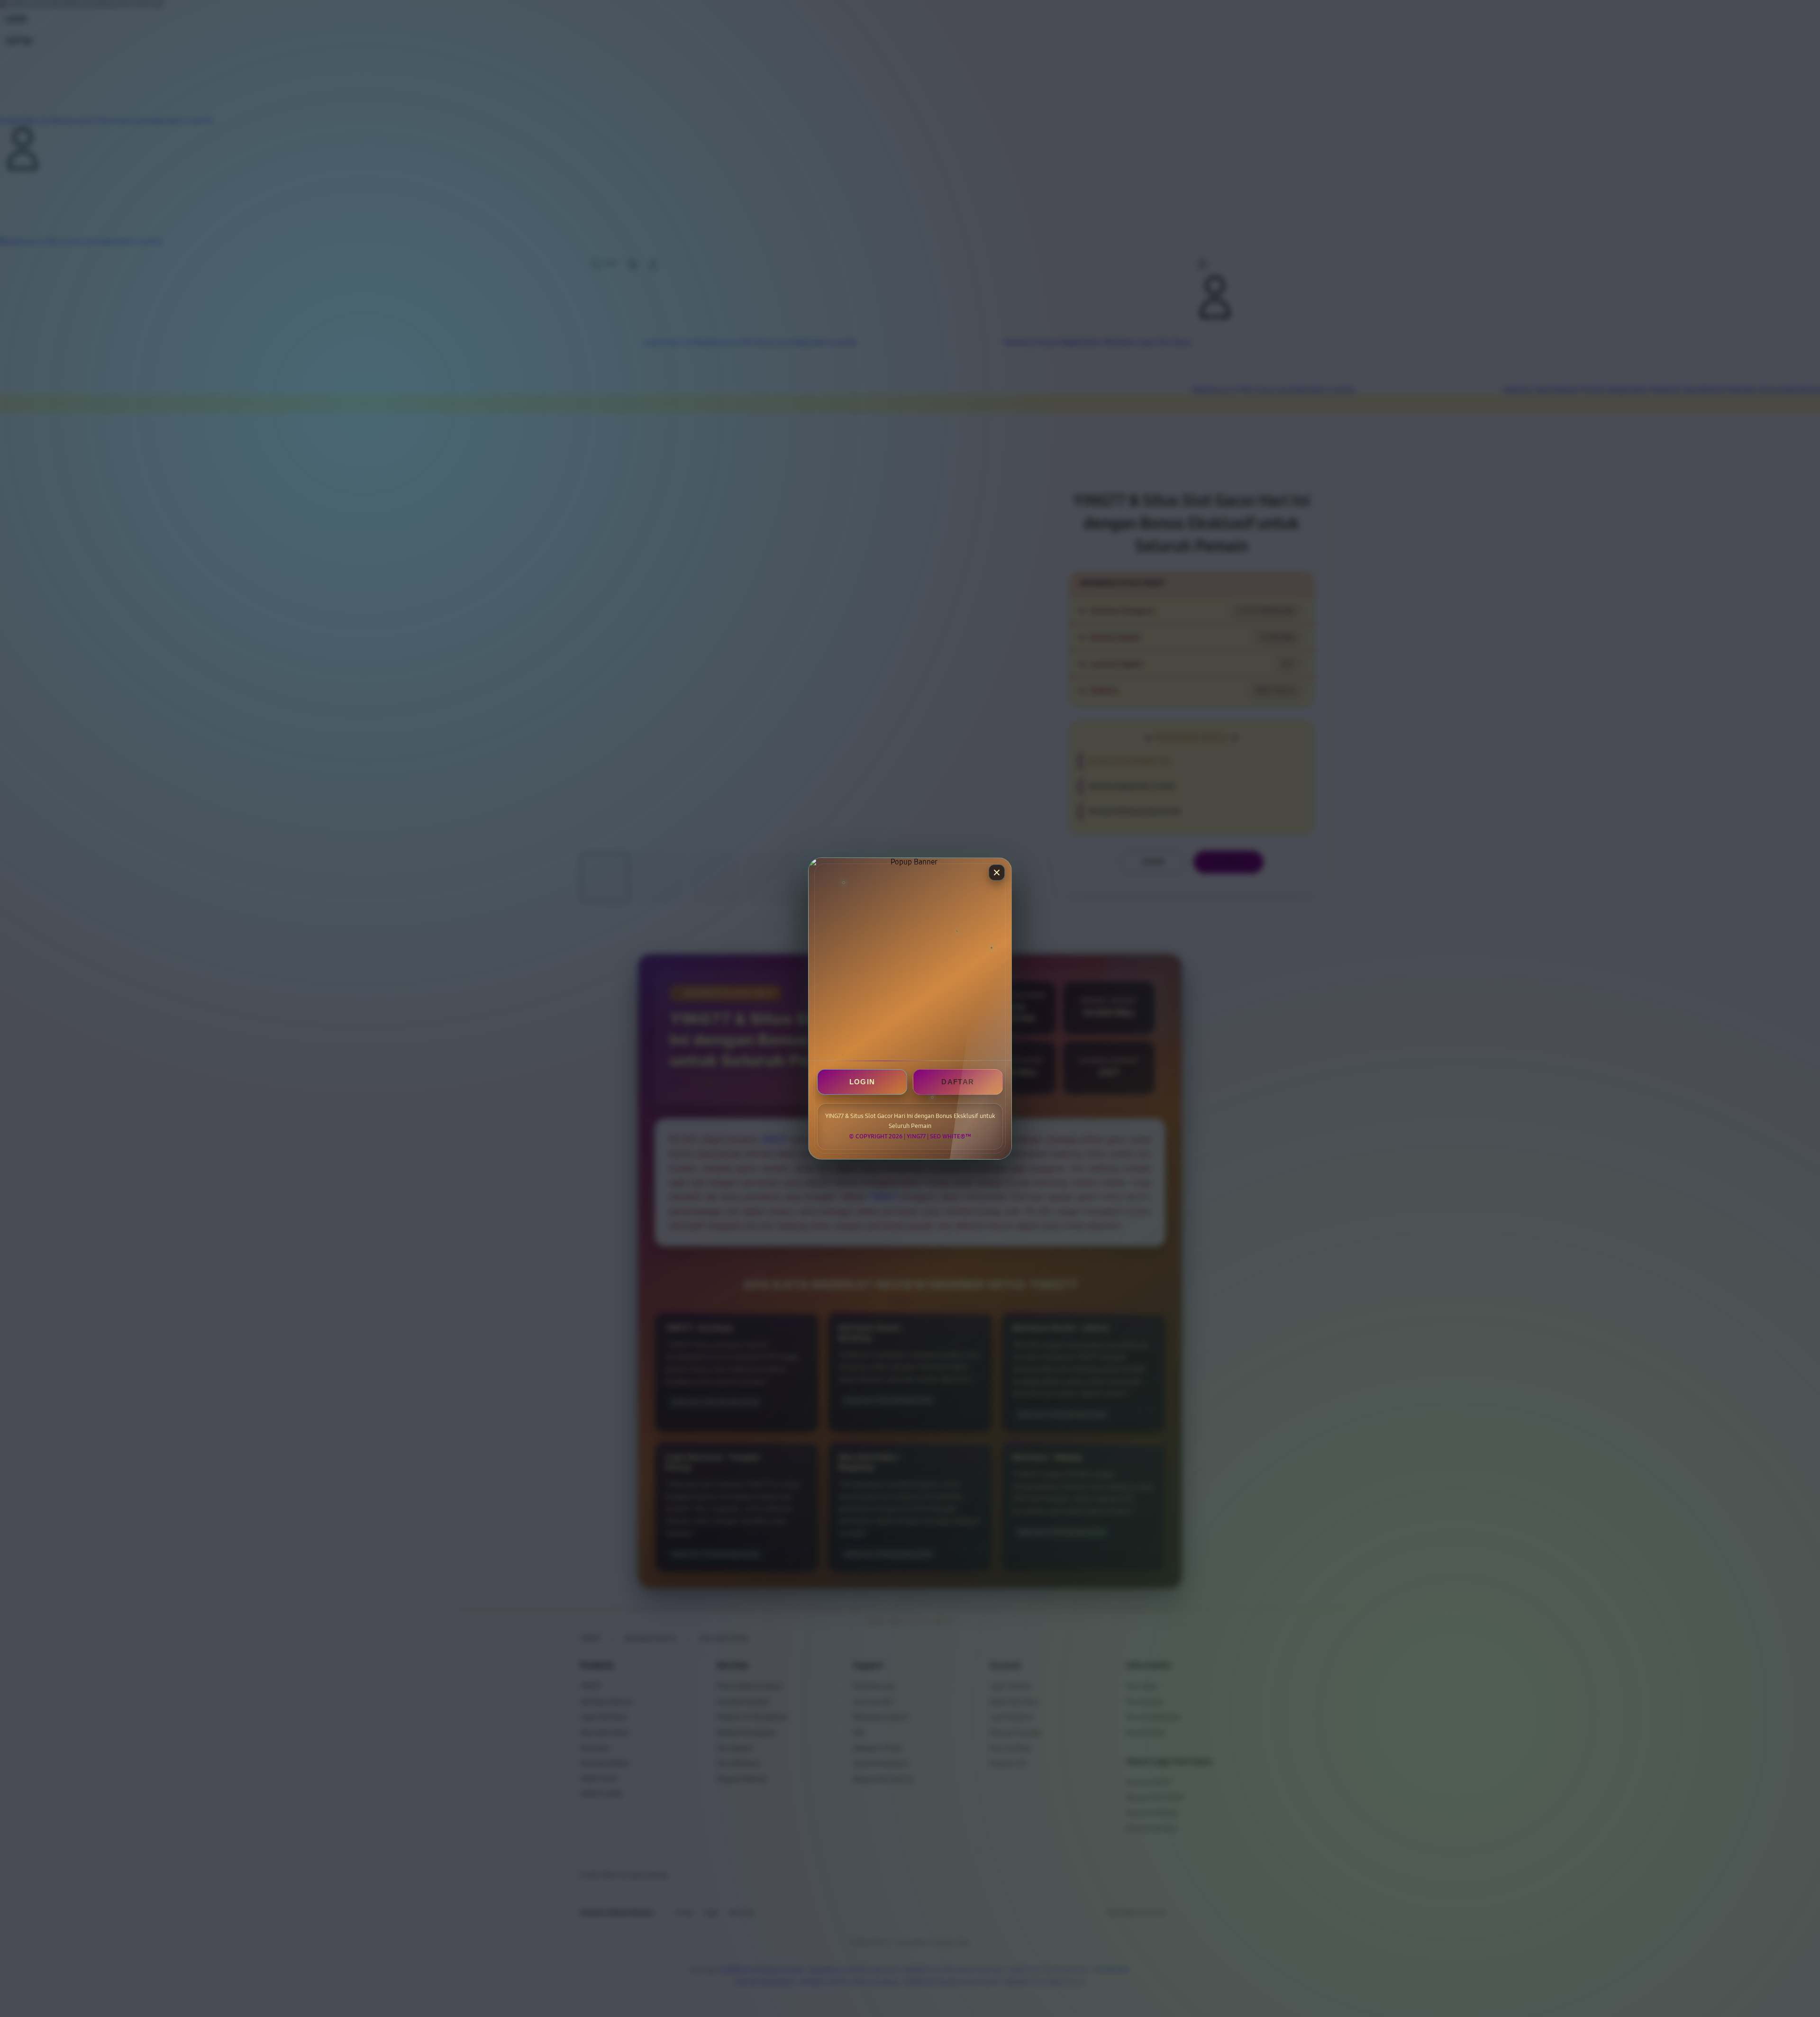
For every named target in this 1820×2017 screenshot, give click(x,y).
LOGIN (862, 1082)
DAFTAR (958, 1082)
